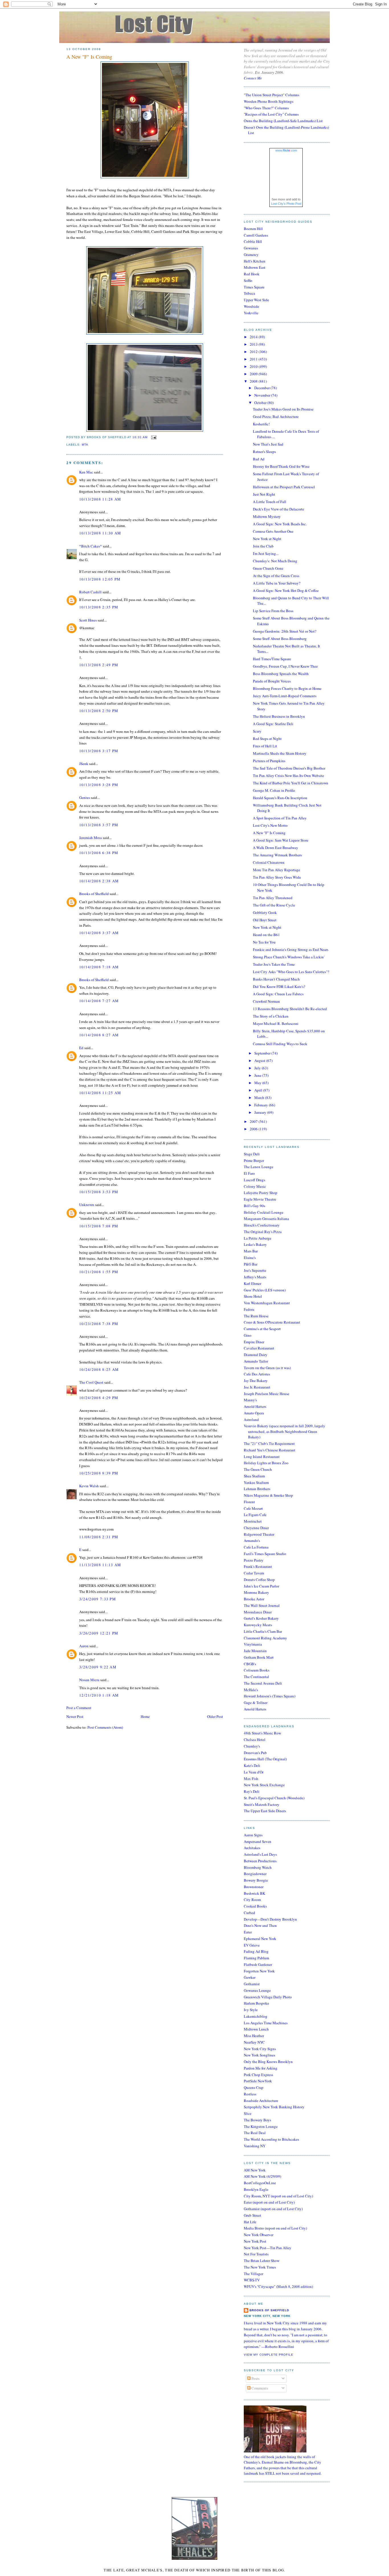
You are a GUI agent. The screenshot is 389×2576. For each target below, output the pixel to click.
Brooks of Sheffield (94, 894)
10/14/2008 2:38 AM (99, 881)
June (258, 1075)
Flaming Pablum (256, 1958)
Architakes (252, 1848)
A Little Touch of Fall (270, 502)
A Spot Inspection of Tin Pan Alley (280, 818)
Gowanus (251, 248)
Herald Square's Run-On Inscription (280, 798)
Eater (248, 1932)
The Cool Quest (91, 1382)
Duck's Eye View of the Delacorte (279, 509)
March (260, 1098)
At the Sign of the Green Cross (276, 576)
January (261, 1112)
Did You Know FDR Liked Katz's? (279, 986)
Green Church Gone (268, 568)
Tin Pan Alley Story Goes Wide (277, 877)
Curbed (249, 1913)
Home (145, 1716)
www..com (286, 150)
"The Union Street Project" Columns (272, 95)
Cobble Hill (253, 241)
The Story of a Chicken (271, 1016)
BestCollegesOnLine (260, 2183)
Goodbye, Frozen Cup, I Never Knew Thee (285, 666)
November (263, 395)
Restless (250, 2094)
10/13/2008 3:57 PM (99, 825)
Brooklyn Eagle (256, 2189)
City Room (252, 1900)
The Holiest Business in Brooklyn (279, 716)
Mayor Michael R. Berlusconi (276, 1024)
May (258, 1083)
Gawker (250, 1977)
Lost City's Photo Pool (286, 204)
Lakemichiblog (256, 2016)
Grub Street (252, 2215)
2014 (254, 337)
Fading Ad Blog (256, 1951)
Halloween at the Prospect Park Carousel (284, 487)
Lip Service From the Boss (273, 611)
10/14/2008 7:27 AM (99, 1001)
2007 (254, 1121)
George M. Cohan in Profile (274, 790)
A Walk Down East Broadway (276, 848)
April (259, 1090)
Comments (259, 2388)
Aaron (84, 1646)
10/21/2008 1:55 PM (99, 1272)
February (262, 1105)
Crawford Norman (266, 1001)
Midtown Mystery (267, 516)
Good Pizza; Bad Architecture (276, 417)
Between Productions (260, 1861)
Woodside (251, 306)
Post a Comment (79, 1708)
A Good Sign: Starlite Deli (273, 724)
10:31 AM (140, 437)
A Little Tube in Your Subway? (277, 583)
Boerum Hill (253, 229)
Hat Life (250, 2222)
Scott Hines (88, 620)
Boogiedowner (255, 1874)
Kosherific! (261, 424)
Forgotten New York (259, 1971)
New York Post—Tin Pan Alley (268, 2248)
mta (85, 445)
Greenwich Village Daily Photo (268, 1997)
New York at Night (267, 539)
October (261, 403)
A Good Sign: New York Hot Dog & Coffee (286, 590)
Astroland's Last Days (260, 1854)
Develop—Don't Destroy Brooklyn (270, 1919)
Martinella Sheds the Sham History (280, 753)
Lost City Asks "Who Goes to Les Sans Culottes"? (291, 972)
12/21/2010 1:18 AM (99, 1695)
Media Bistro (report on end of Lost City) (275, 2228)
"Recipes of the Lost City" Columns (271, 114)
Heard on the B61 (266, 935)
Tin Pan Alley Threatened (273, 898)
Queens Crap (254, 2087)
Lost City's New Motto (270, 825)
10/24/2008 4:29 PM (99, 1398)
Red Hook (252, 274)
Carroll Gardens (256, 235)
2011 (254, 359)
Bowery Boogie (256, 1880)
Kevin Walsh (89, 1486)
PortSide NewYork (258, 2081)
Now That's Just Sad (268, 444)
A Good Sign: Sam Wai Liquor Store (281, 840)
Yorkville (251, 313)
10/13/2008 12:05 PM (100, 579)
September (263, 1053)
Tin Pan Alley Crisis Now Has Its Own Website (288, 776)
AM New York (255, 2170)
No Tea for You (264, 942)
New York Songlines (259, 2055)
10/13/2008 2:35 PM (99, 607)
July (258, 1068)
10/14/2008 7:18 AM (99, 967)
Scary (257, 731)
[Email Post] (153, 437)
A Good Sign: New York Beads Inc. (280, 524)
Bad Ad (259, 459)
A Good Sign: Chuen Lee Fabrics (278, 994)
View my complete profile (269, 2355)
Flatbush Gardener (258, 1964)
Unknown (87, 1205)
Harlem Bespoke (256, 2003)
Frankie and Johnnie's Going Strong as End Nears (291, 949)
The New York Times (260, 2267)
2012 (254, 352)
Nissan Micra (89, 1680)
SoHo (248, 280)
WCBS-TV (252, 2280)
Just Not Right (264, 494)
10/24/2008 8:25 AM (99, 1369)
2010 (254, 366)
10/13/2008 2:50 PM (99, 711)
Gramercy (251, 255)
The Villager (253, 2274)
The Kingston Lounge (261, 2126)
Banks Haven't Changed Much (276, 979)
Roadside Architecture (261, 2101)
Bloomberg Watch (258, 1867)
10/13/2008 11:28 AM (100, 499)
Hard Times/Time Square (272, 659)
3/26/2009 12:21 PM (99, 1633)
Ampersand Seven (258, 1841)
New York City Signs (260, 2049)
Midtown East (255, 267)
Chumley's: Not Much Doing (275, 561)
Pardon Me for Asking (261, 2068)
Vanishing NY (255, 2146)
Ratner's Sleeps (264, 452)
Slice (248, 2113)
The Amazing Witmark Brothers (277, 855)
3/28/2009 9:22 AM (98, 1667)
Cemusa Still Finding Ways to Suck (280, 1044)
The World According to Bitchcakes (271, 2139)
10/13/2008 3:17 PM (99, 751)
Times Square (254, 287)
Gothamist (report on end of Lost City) (273, 2209)
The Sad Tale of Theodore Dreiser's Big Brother (289, 768)
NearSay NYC (254, 2042)
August (260, 1061)
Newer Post (75, 1716)
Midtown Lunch (256, 2029)
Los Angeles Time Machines (266, 2023)
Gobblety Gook (265, 912)
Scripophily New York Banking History (274, 2107)
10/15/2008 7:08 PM (99, 1226)
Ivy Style (251, 2010)
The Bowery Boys (257, 2120)
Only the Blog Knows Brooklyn (268, 2062)
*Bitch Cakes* (91, 546)
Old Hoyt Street (265, 920)
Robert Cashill (90, 592)
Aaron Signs (253, 1835)
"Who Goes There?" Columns (266, 108)
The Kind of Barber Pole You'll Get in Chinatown (291, 783)
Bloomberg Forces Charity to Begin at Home (287, 688)
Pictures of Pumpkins (269, 761)
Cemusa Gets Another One (273, 531)
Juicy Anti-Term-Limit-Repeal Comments (285, 696)
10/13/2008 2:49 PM (99, 665)
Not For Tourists (256, 2254)
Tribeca (249, 293)
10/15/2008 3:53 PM (99, 1192)
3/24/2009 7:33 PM (98, 1599)
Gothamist (252, 1984)
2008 (254, 381)
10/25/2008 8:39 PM (99, 1473)
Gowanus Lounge (257, 1990)
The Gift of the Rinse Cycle (274, 905)
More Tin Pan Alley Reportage (277, 870)
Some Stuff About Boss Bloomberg (280, 639)
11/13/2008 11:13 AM (100, 1565)
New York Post (255, 2241)
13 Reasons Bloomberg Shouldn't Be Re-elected (290, 1009)
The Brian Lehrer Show (262, 2261)
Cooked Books (255, 1906)
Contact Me (253, 78)
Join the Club (263, 546)
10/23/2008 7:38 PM (99, 1324)
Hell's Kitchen (255, 261)
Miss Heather (254, 2036)
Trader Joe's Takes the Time (274, 964)
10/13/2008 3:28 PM (99, 785)
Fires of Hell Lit (265, 746)
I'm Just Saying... (266, 553)
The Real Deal (255, 2133)
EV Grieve (252, 1945)
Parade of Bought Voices (272, 681)
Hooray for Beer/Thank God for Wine (281, 466)
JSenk (84, 764)
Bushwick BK (254, 1893)
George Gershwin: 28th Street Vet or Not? (285, 631)
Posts (255, 2378)
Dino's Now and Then (260, 1925)
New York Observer (259, 2235)
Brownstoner (254, 1887)
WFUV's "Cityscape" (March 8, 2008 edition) (278, 2286)
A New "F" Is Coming (89, 57)
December (262, 388)
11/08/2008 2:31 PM (99, 1537)
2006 (254, 1129)
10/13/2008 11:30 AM (100, 533)
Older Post (215, 1716)
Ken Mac (86, 472)
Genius (85, 797)
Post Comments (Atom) (105, 1727)
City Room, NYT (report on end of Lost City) (278, 2196)
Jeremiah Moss (91, 838)
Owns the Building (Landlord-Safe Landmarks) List (283, 121)
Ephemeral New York (260, 1939)
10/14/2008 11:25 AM (100, 1093)
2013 (254, 344)
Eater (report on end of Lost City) (269, 2202)
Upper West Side (256, 300)
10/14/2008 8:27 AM (99, 1035)
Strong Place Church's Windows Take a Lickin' (289, 957)
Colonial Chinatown (269, 862)
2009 (254, 374)
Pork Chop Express (258, 2075)
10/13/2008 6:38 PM (99, 853)
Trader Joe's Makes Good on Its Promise (283, 409)
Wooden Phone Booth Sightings (269, 101)
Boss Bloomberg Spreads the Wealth (281, 674)
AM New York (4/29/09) (262, 2176)
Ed (81, 1048)
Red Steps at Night (267, 739)
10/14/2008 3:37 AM (99, 933)
